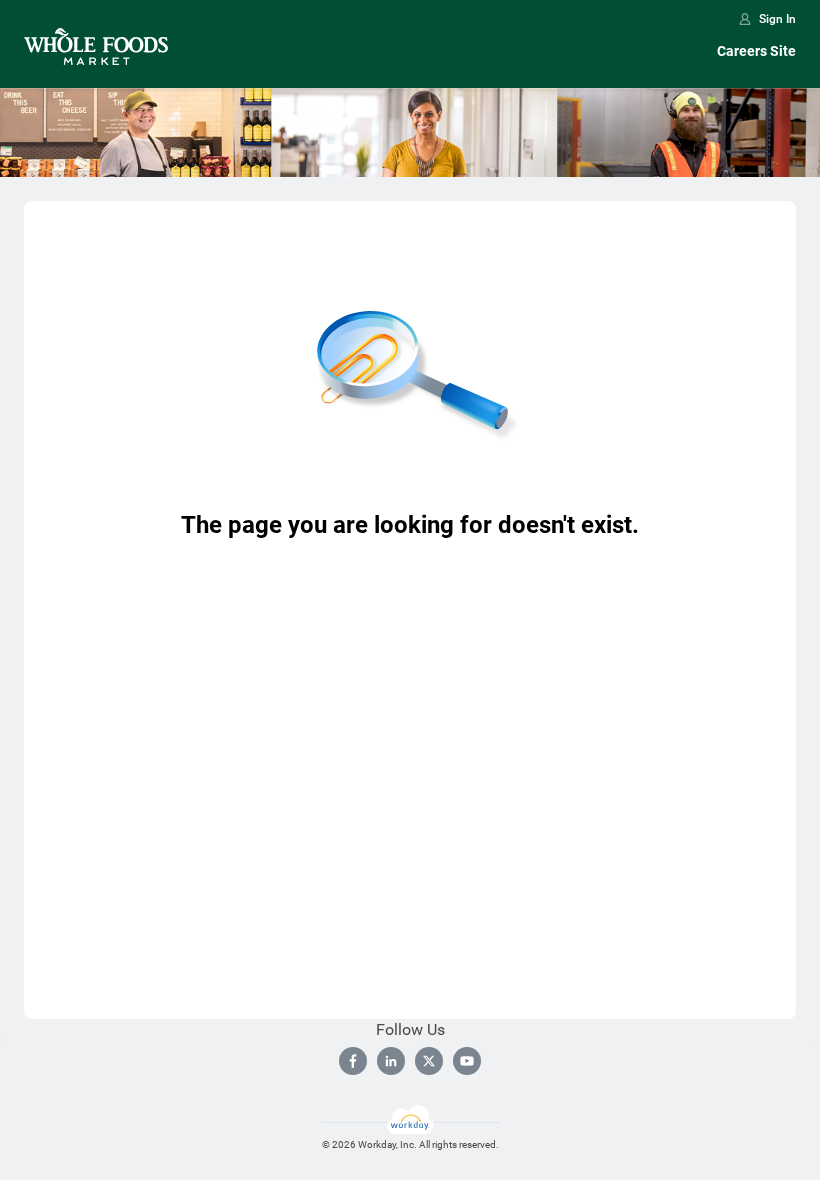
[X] (429, 1061)
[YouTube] (467, 1061)
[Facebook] (353, 1061)
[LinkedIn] (391, 1061)
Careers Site (756, 51)
